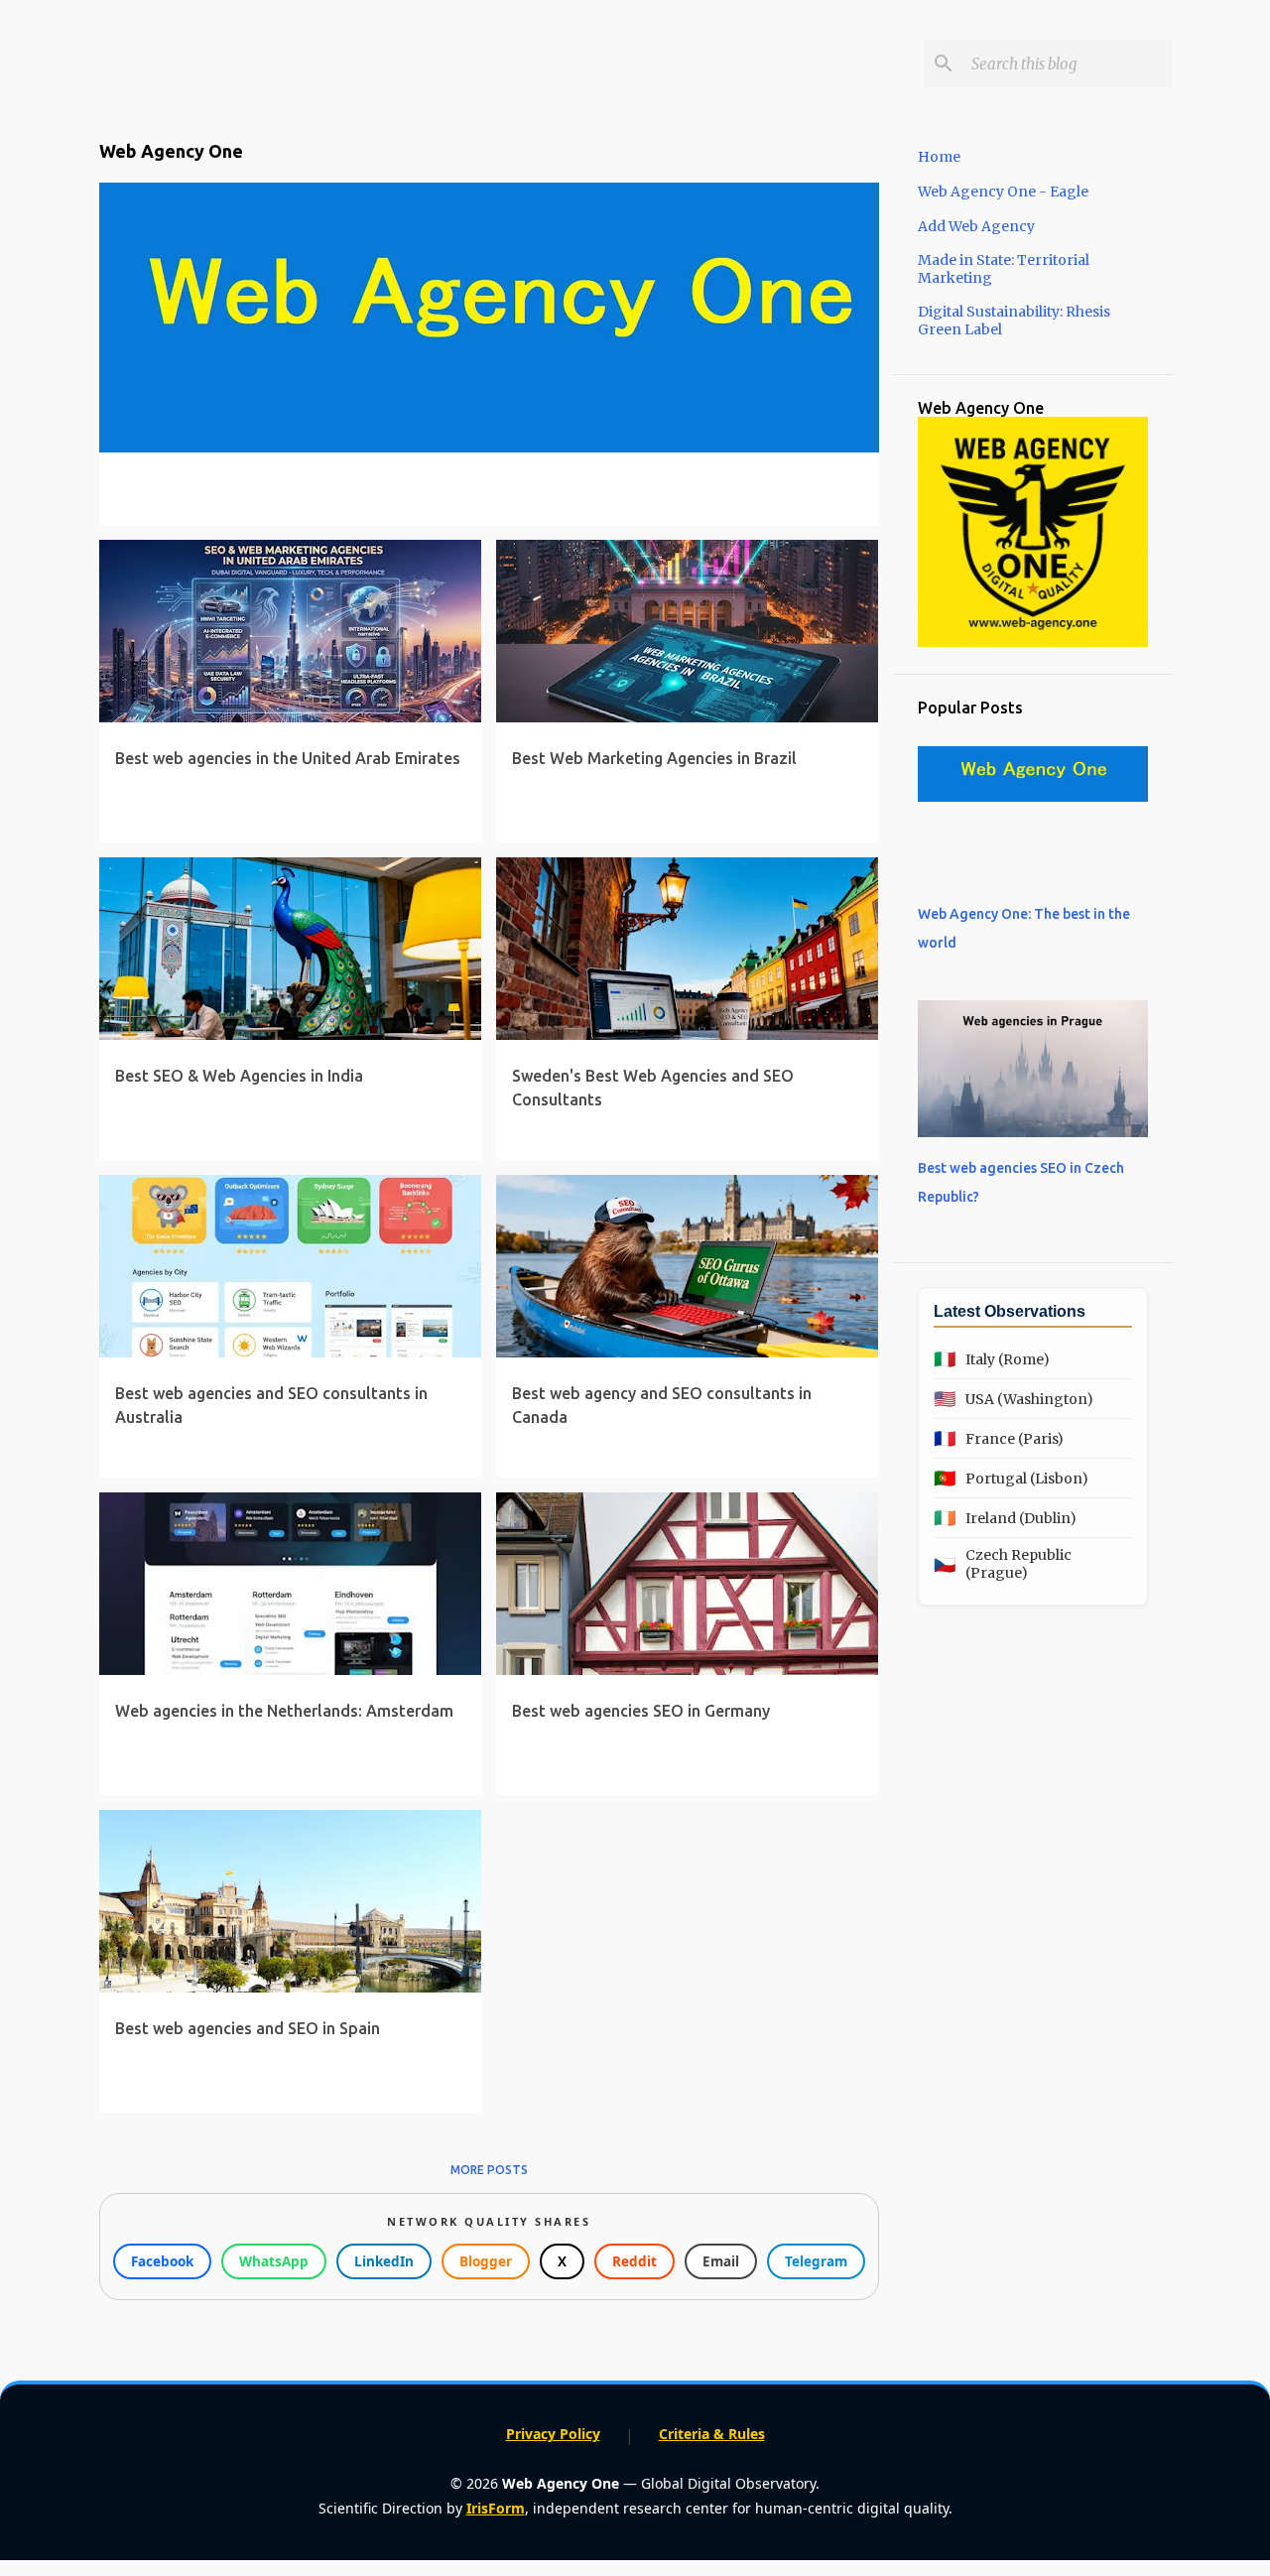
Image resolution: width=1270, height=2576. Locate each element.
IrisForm (496, 2508)
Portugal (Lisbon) (1011, 1478)
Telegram (816, 2261)
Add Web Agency (976, 226)
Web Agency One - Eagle (1003, 192)
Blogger (486, 2261)
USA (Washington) (1014, 1399)
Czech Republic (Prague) (1003, 1564)
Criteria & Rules (712, 2434)
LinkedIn (384, 2261)
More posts (489, 2170)
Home (939, 157)
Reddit (635, 2261)
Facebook (162, 2261)
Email (721, 2261)
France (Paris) (999, 1438)
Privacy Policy (553, 2434)
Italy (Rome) (992, 1359)
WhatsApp (274, 2261)
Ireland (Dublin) (1005, 1518)
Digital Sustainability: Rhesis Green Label (1014, 321)
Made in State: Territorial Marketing (1004, 269)
